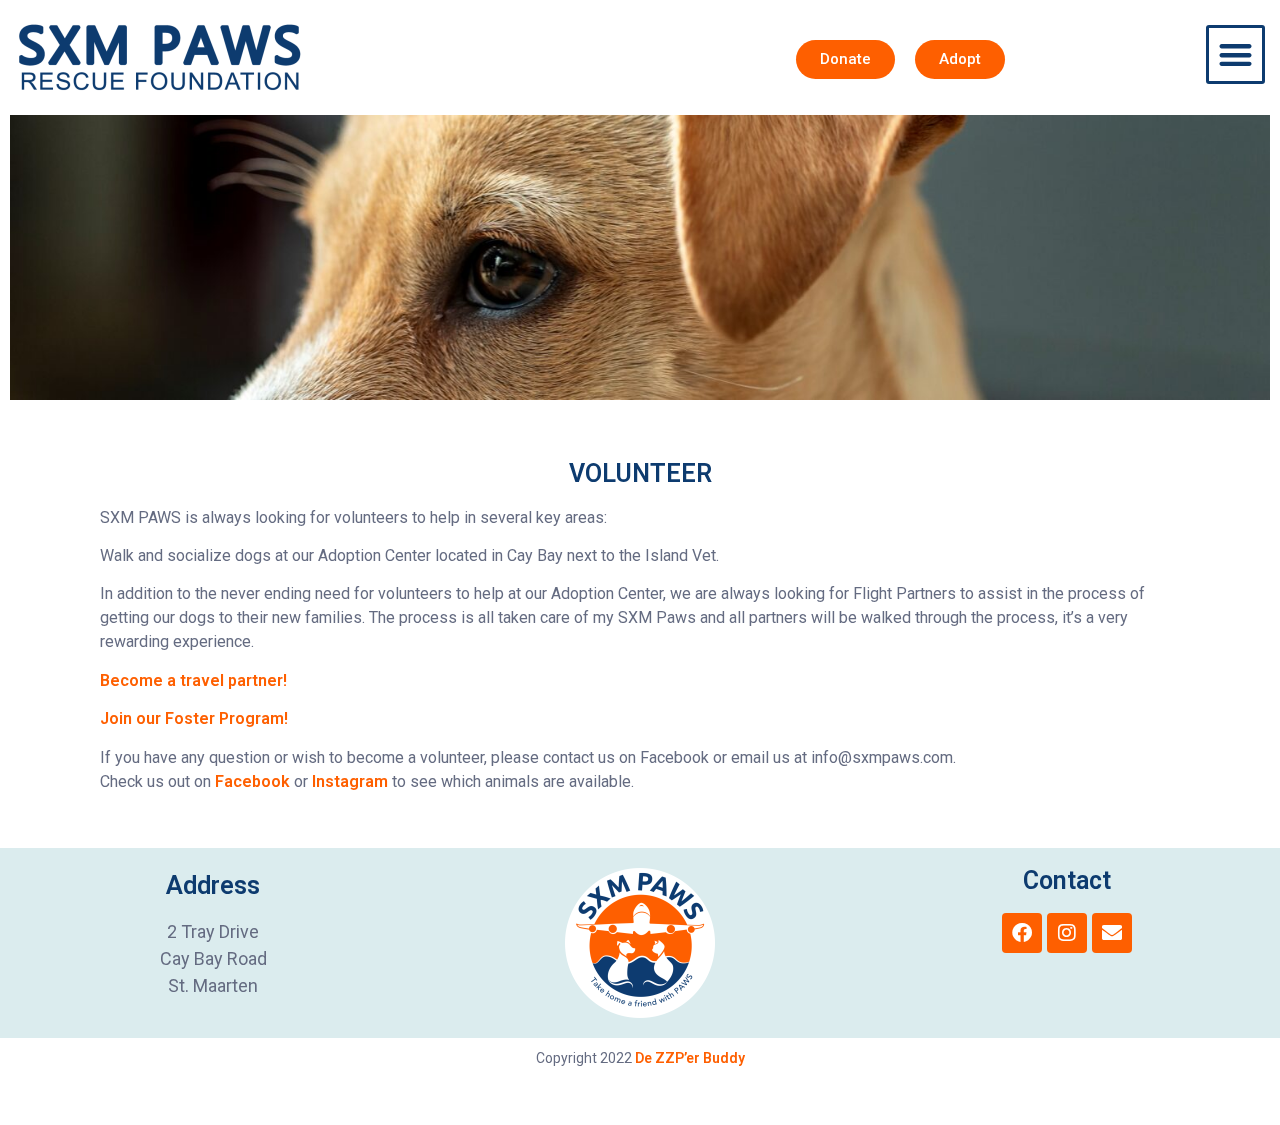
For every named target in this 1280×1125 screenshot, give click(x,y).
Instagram (350, 781)
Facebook (252, 781)
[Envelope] (1112, 933)
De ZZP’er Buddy (690, 1058)
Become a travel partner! (193, 680)
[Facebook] (1022, 933)
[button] (1235, 54)
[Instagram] (1067, 933)
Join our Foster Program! (194, 718)
